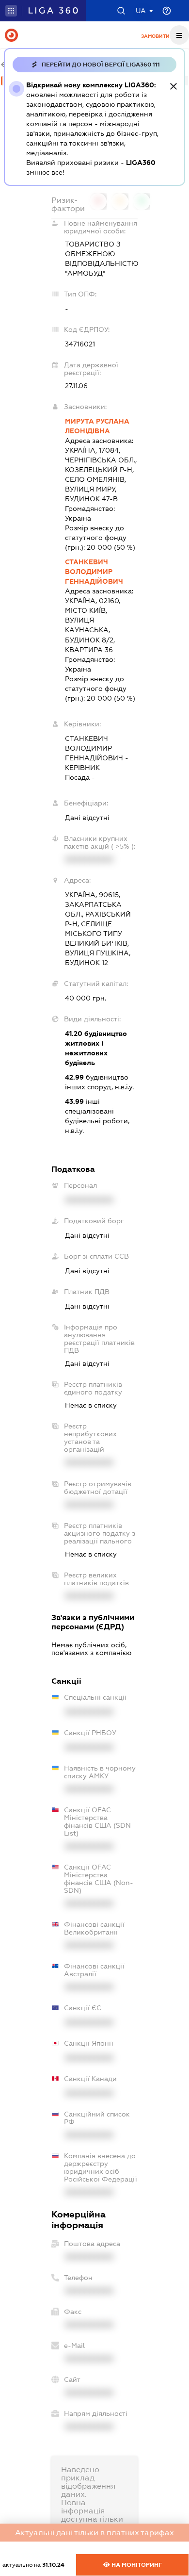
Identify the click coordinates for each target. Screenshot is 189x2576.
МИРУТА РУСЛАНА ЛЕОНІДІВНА (97, 426)
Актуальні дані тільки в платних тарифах (94, 2533)
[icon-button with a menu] (179, 35)
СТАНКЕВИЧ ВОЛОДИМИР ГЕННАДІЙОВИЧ (94, 572)
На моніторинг (136, 2565)
